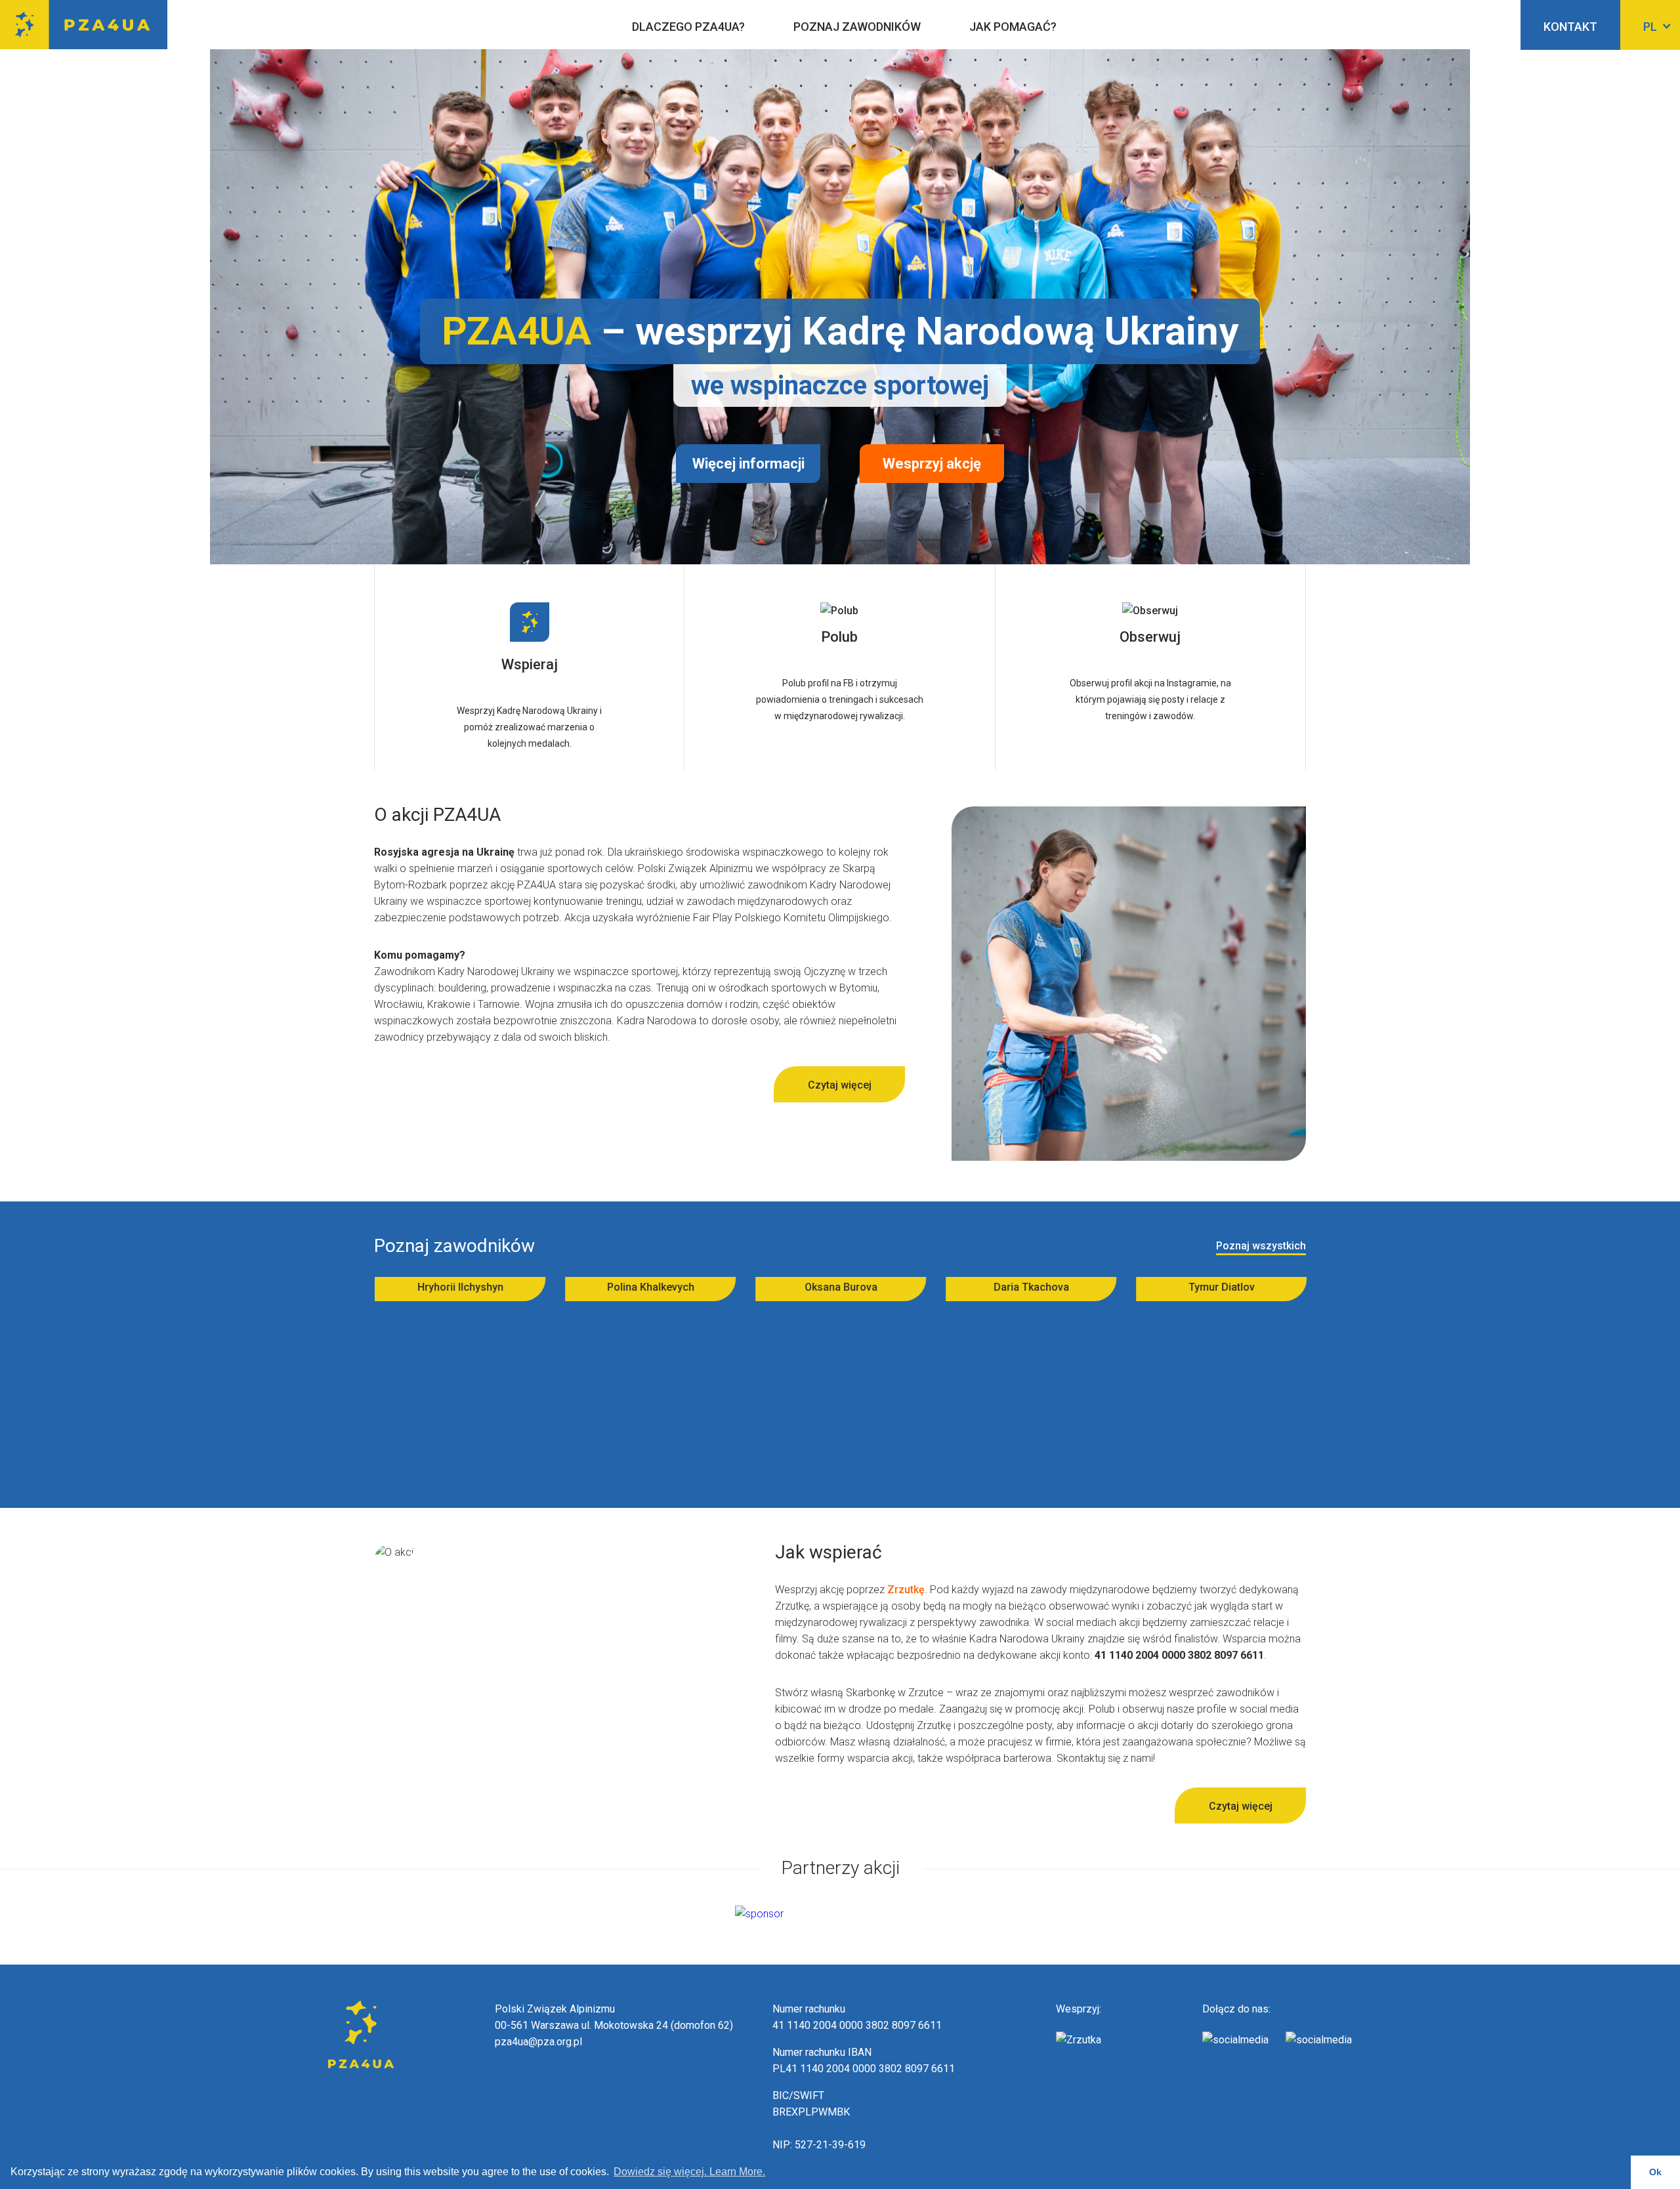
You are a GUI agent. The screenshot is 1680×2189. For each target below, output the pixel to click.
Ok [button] (1655, 2172)
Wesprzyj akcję (932, 464)
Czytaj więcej (840, 1085)
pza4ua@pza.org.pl (538, 2042)
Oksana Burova (608, 1287)
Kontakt (1570, 27)
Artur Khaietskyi (1179, 1287)
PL (1650, 27)
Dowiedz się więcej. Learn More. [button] (689, 2172)
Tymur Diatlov (989, 1287)
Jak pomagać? (1013, 27)
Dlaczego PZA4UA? (688, 27)
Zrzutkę (906, 1590)
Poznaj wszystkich (1261, 1246)
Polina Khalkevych (418, 1287)
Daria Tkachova (798, 1287)
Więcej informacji (748, 464)
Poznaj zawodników (857, 27)
